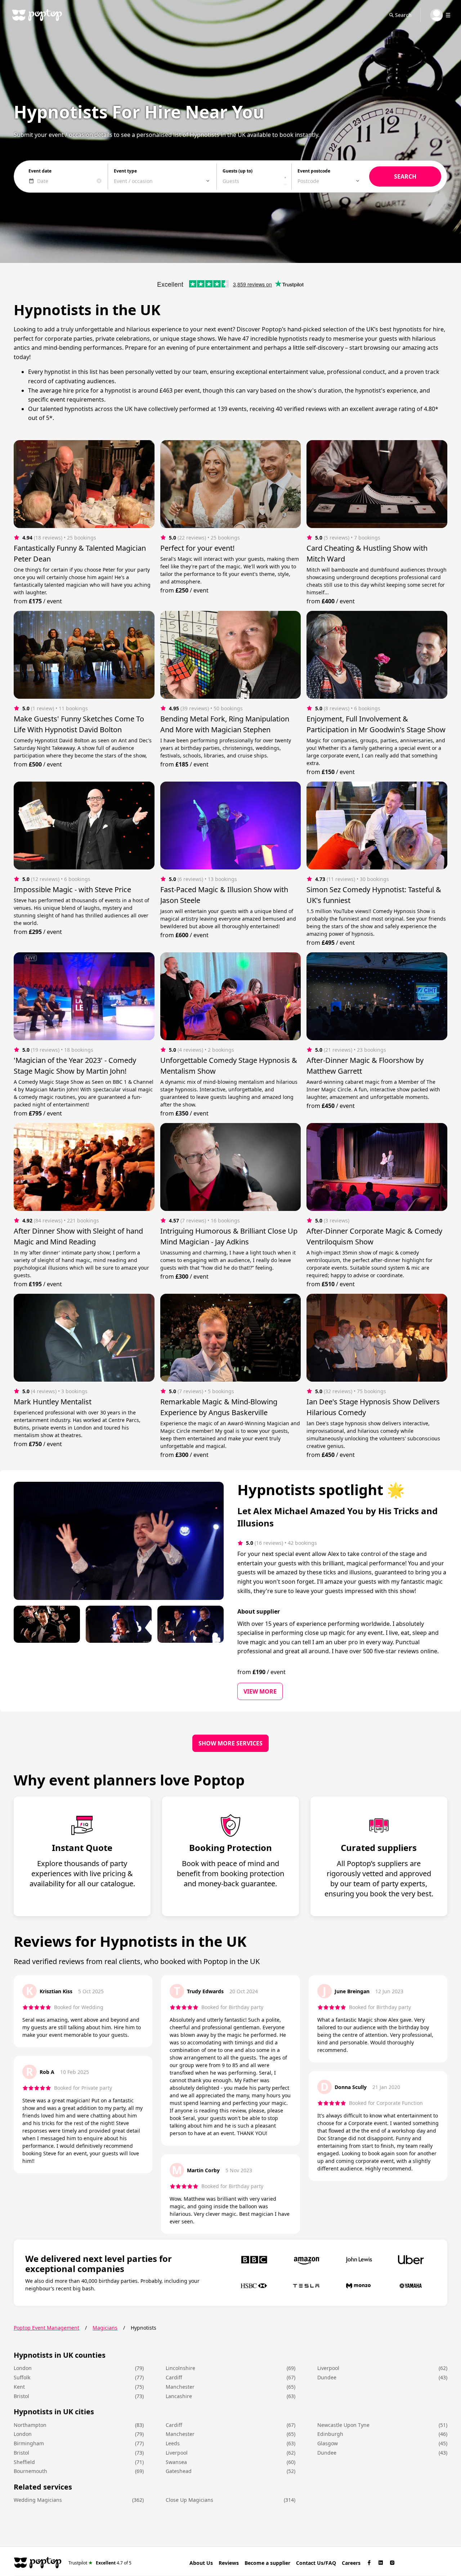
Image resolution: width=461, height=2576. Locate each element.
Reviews (229, 2563)
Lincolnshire (180, 2368)
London (23, 2368)
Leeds (173, 2443)
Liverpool (328, 2368)
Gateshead (179, 2471)
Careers (351, 2563)
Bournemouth (30, 2471)
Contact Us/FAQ (316, 2563)
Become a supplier (267, 2563)
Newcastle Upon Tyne (343, 2425)
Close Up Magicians (189, 2500)
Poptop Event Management (46, 2328)
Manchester (180, 2387)
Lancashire (179, 2396)
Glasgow (328, 2443)
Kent (19, 2387)
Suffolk (22, 2377)
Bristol (21, 2396)
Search (403, 15)
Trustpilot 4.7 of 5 (100, 2562)
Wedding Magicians (38, 2500)
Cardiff (174, 2377)
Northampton (30, 2425)
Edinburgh (330, 2434)
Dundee (327, 2377)
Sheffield (24, 2462)
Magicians (105, 2328)
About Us (201, 2563)
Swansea (176, 2462)
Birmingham (29, 2443)
